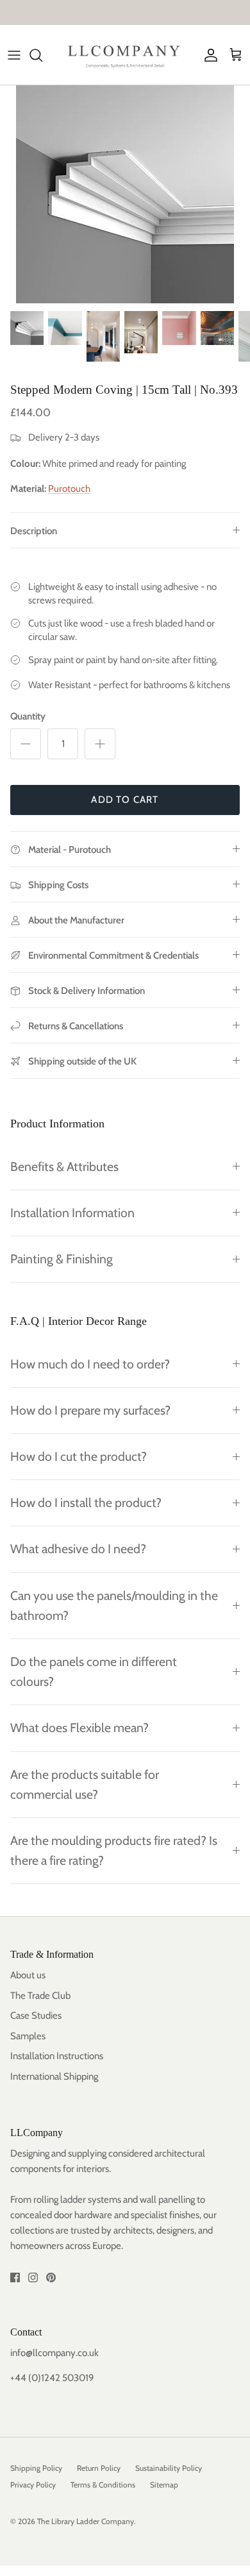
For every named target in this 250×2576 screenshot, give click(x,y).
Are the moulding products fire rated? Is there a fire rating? (114, 1850)
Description (34, 531)
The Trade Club (40, 1996)
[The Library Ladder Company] (125, 55)
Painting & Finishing (62, 1259)
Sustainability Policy (169, 2468)
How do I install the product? (86, 1503)
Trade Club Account (179, 14)
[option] (125, 194)
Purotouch (69, 489)
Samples (28, 2036)
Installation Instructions (57, 2056)
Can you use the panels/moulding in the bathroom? (114, 1605)
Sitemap (164, 2485)
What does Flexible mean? (79, 1728)
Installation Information (72, 1213)
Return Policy (99, 2468)
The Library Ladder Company (86, 2521)
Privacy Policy (33, 2485)
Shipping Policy (36, 2468)
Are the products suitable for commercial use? (85, 1784)
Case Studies (36, 2016)
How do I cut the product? (79, 1456)
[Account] (208, 55)
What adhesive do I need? (78, 1549)
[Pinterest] (51, 2277)
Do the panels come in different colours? (94, 1671)
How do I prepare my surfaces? (90, 1410)
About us (28, 1975)
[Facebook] (15, 2277)
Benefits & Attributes (64, 1166)
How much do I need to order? (90, 1364)
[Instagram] (33, 2277)
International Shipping (54, 2076)
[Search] (42, 55)
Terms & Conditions (103, 2485)
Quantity (28, 716)
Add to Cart (125, 800)
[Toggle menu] (14, 55)
